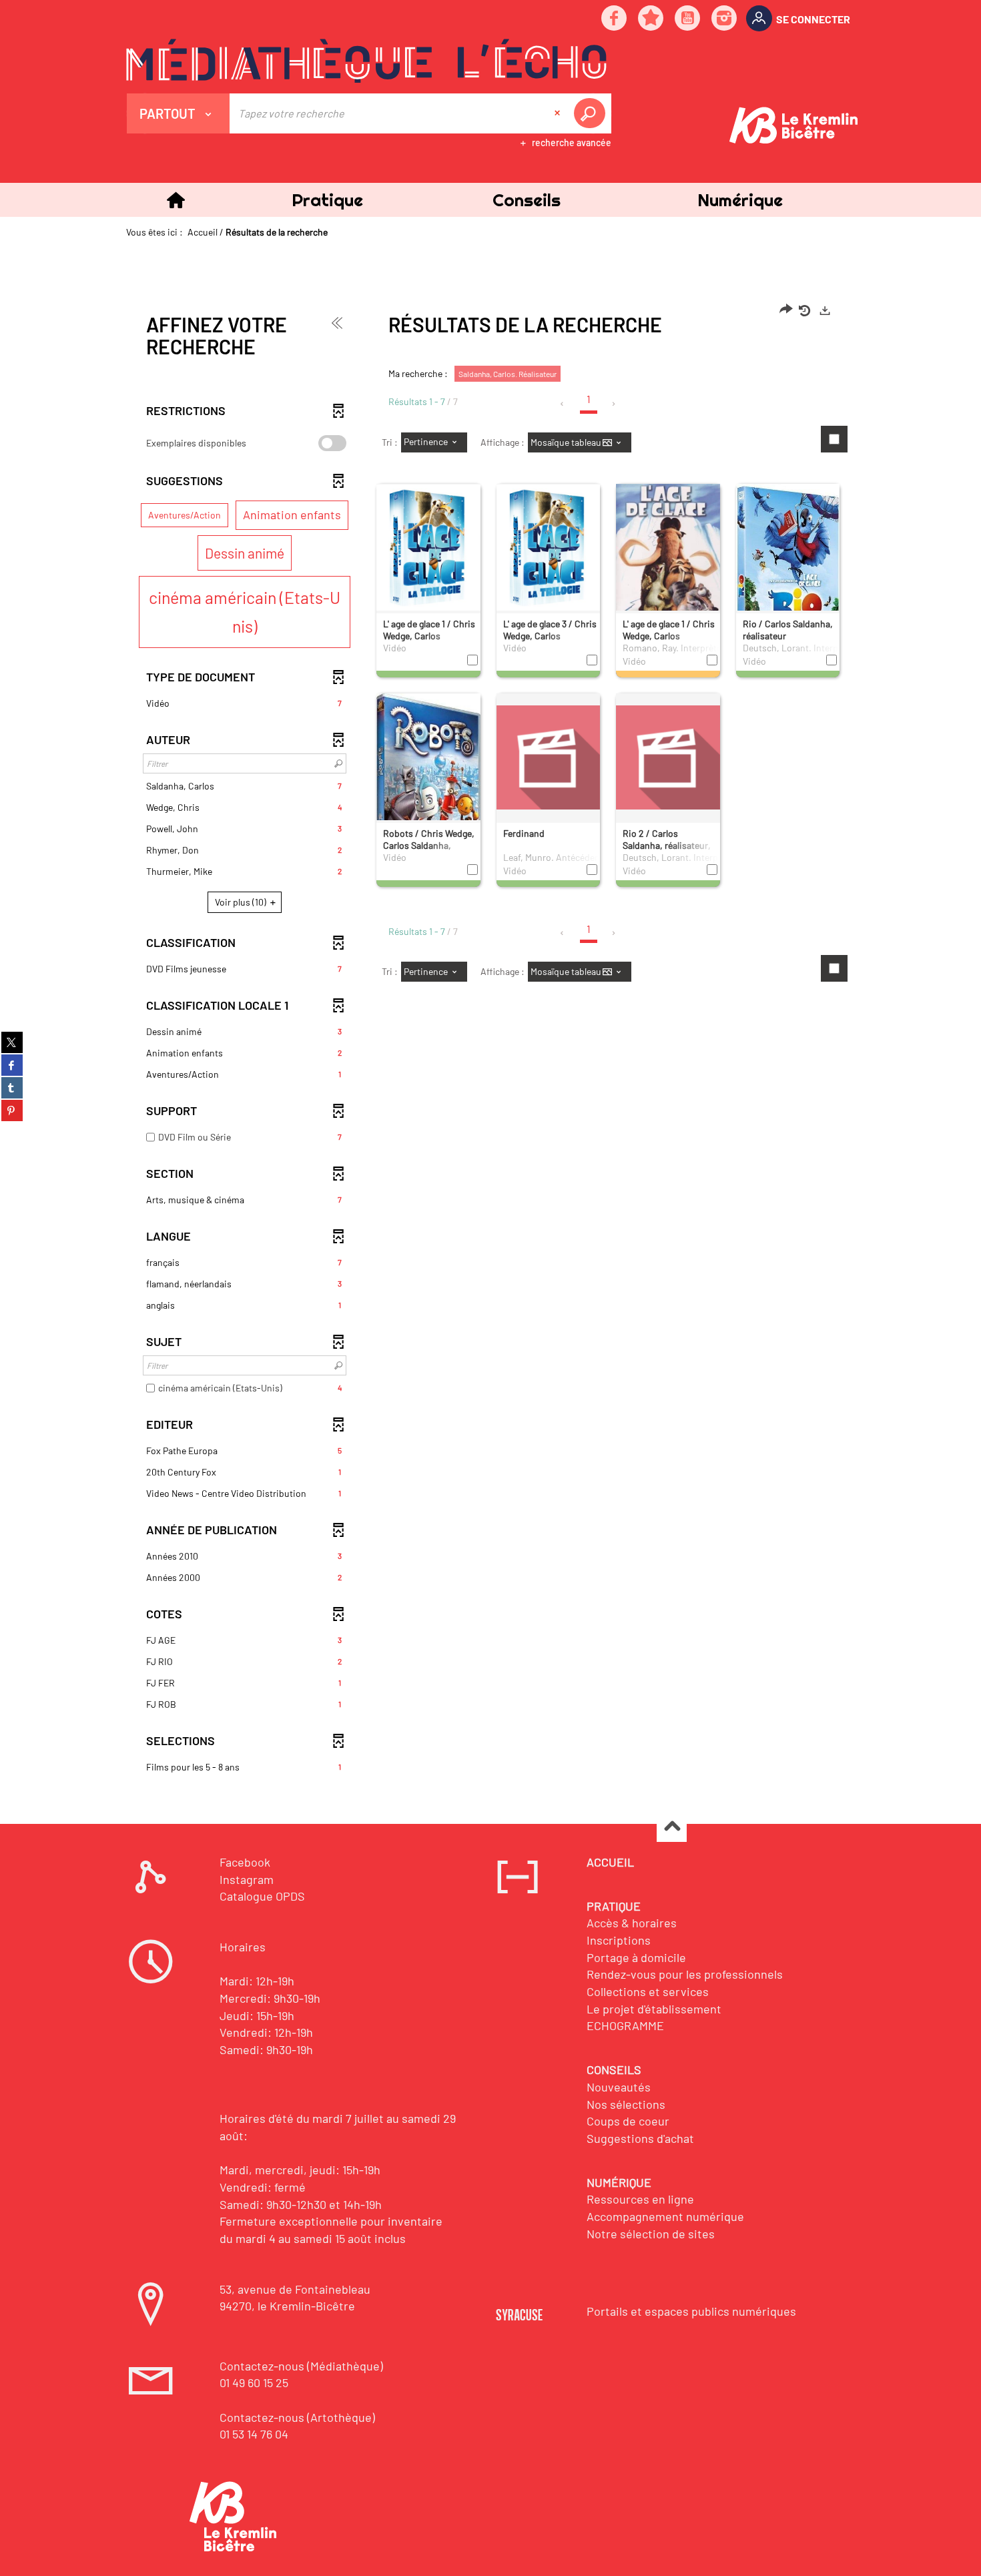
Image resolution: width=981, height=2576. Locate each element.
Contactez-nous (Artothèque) (297, 2417)
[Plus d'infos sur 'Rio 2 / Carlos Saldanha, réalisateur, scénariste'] (668, 757)
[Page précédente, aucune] (563, 404)
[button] (327, 200)
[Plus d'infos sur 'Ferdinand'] (549, 757)
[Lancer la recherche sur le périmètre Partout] (592, 113)
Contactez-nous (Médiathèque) (301, 2366)
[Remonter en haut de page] (672, 1828)
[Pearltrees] (651, 19)
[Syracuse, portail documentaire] (366, 61)
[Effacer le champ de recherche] (559, 113)
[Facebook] (615, 19)
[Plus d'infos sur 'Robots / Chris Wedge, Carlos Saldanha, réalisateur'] (428, 791)
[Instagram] (725, 19)
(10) (242, 902)
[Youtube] (688, 19)
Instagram (247, 1879)
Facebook (245, 1862)
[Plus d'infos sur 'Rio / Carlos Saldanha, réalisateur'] (788, 571)
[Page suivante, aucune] (614, 404)
